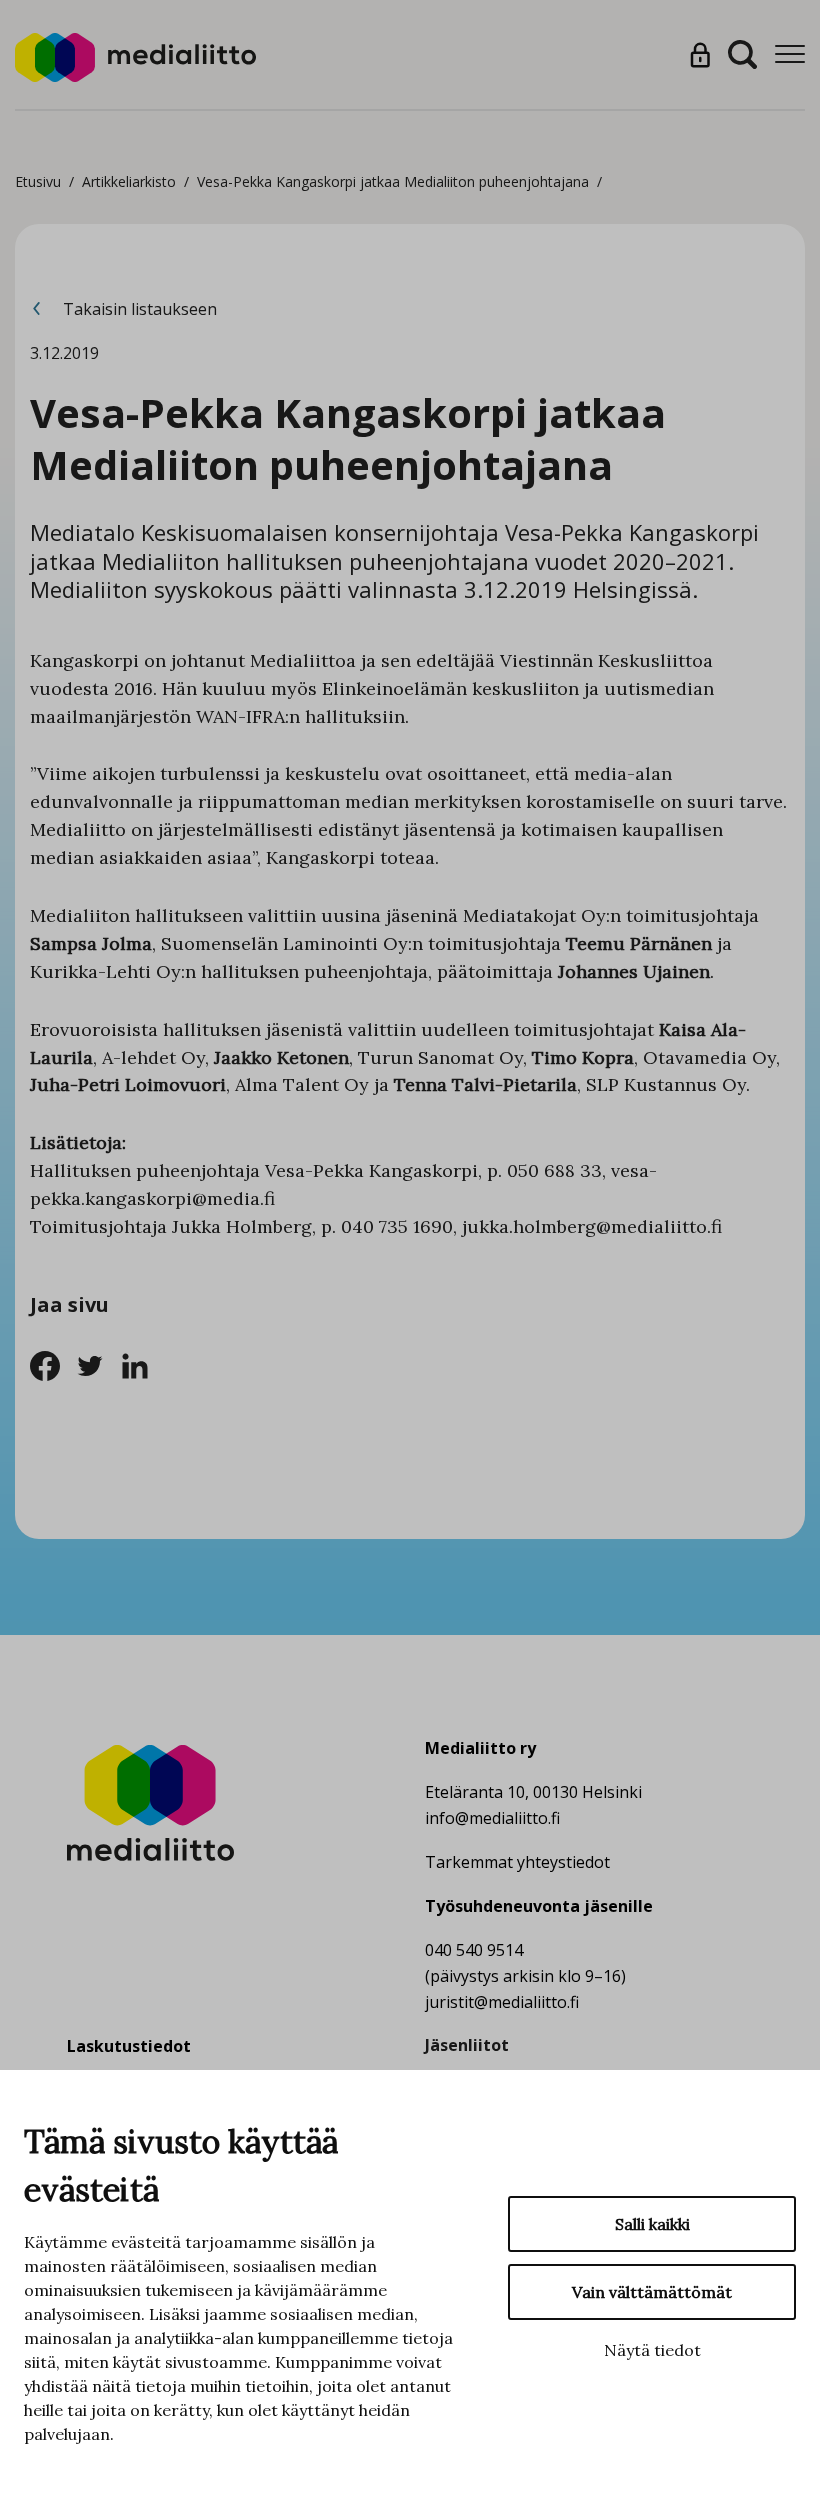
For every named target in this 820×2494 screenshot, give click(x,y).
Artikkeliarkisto (129, 181)
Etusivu (38, 181)
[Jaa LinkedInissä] (140, 1364)
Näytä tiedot (652, 2350)
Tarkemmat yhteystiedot (517, 1862)
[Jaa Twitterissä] (97, 1364)
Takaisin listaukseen (138, 309)
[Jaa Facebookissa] (52, 1364)
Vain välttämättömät (652, 2292)
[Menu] (790, 54)
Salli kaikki (652, 2224)
